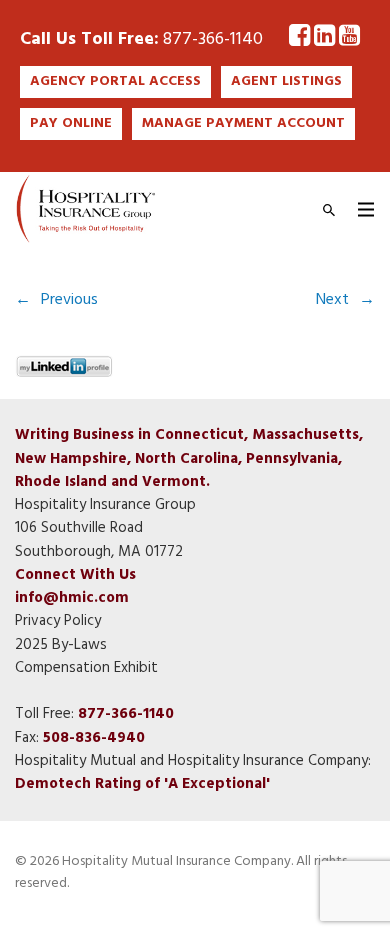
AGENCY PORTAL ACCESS (115, 81)
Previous (69, 300)
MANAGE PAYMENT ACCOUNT (243, 123)
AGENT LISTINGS (286, 81)
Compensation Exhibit (86, 668)
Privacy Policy (58, 621)
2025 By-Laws (61, 645)
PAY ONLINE (71, 123)
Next (332, 300)
